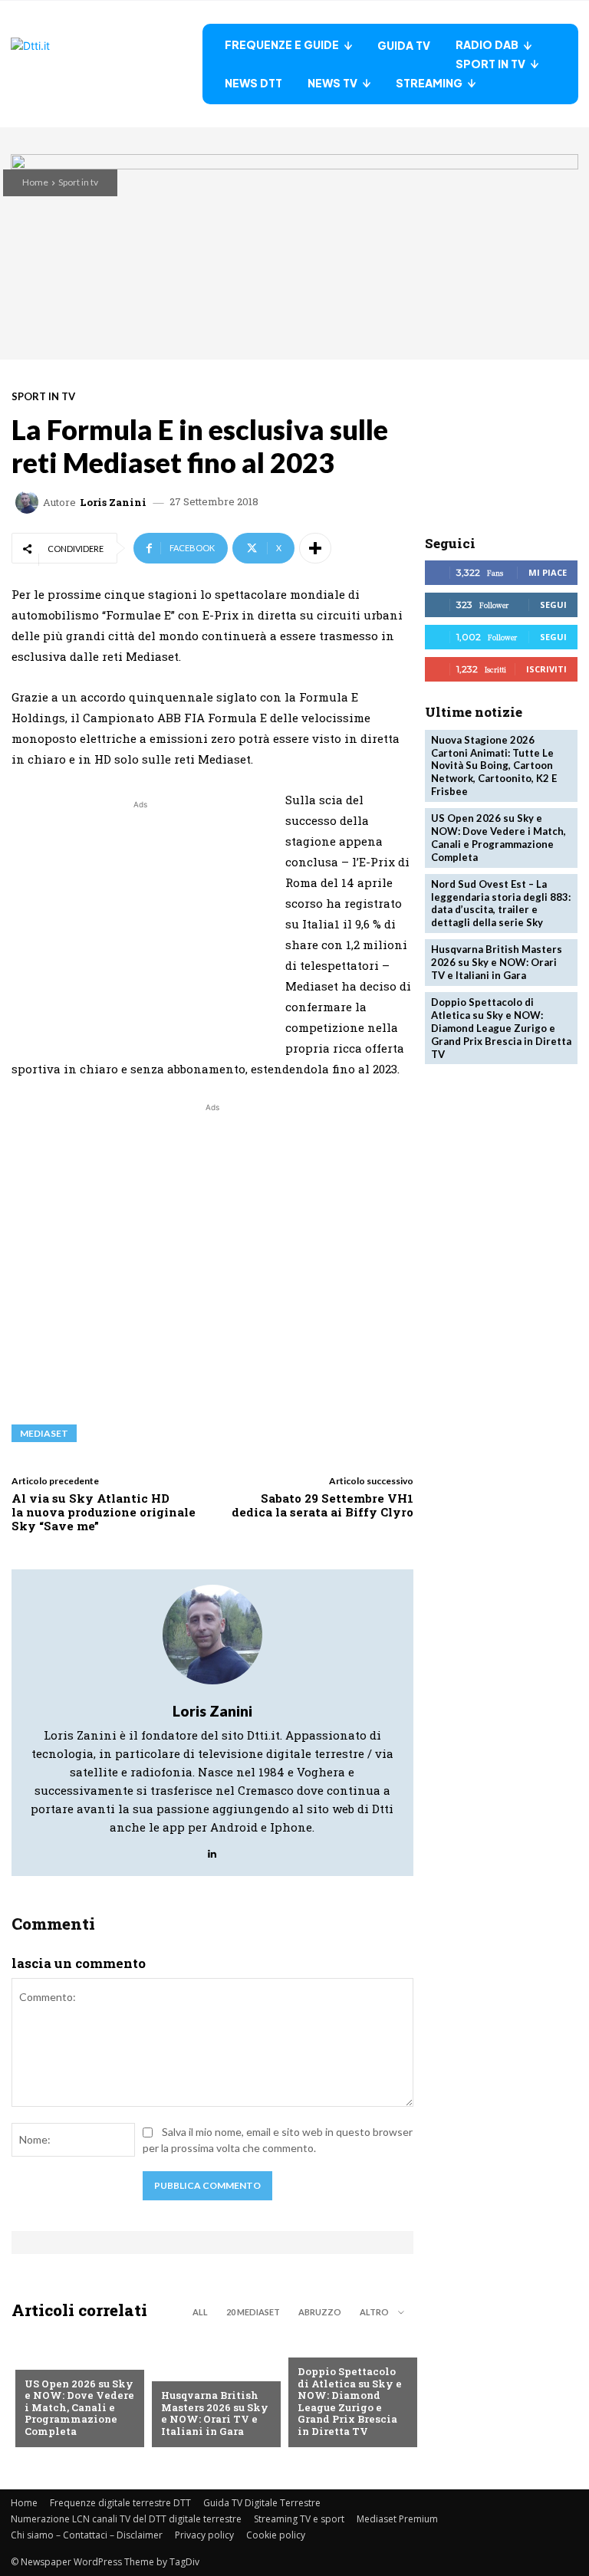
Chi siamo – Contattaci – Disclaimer (87, 2535)
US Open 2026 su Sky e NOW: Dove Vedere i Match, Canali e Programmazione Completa (79, 2407)
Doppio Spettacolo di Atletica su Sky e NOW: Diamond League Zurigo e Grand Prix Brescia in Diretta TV (350, 2401)
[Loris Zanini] (29, 502)
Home (35, 182)
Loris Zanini (113, 503)
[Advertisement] (140, 920)
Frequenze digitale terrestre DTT (120, 2503)
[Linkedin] (212, 1850)
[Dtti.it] (107, 64)
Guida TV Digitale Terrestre (262, 2503)
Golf (173, 2371)
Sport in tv (78, 182)
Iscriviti (546, 669)
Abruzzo (320, 2312)
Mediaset (44, 1433)
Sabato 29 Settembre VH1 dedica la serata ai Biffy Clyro (322, 1505)
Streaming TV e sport (299, 2519)
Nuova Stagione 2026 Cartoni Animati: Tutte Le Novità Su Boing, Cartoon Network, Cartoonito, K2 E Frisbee (494, 766)
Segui (553, 605)
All (200, 2312)
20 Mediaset (253, 2312)
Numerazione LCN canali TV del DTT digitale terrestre (126, 2519)
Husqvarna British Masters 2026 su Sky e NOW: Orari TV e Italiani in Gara (215, 2413)
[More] (315, 548)
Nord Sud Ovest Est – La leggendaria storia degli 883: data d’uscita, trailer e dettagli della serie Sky (501, 904)
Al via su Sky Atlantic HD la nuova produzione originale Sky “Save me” (104, 1512)
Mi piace (548, 572)
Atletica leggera (343, 2347)
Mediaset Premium (397, 2519)
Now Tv (44, 2359)
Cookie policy (276, 2535)
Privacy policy (204, 2535)
